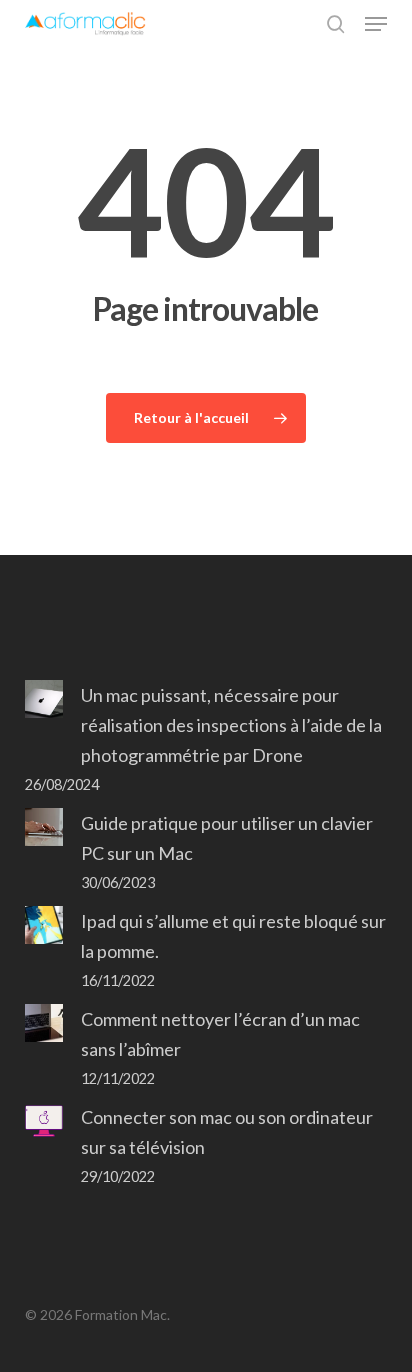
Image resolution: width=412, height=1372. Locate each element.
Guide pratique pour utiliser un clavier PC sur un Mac (227, 838)
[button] (376, 24)
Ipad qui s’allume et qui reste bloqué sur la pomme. (233, 936)
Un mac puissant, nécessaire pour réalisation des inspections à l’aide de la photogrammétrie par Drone (231, 725)
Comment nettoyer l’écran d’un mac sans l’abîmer (220, 1034)
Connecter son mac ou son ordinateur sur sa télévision (227, 1132)
